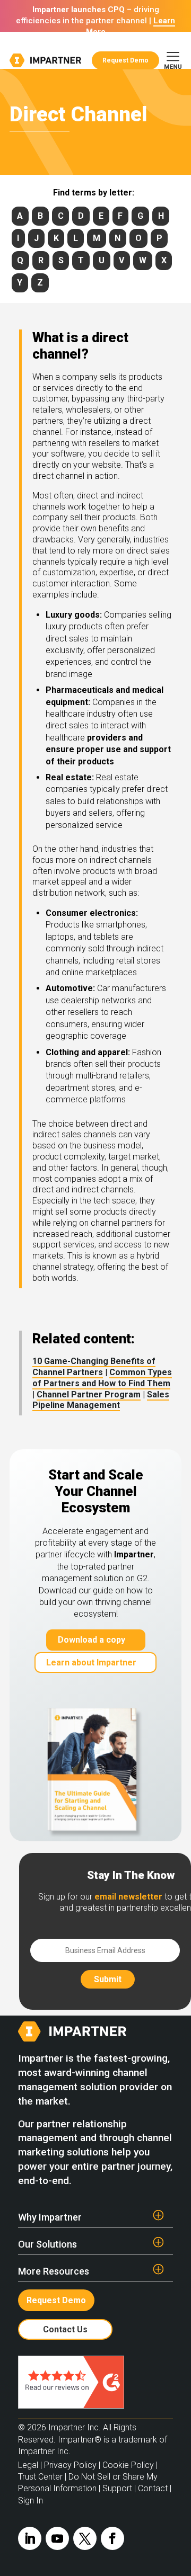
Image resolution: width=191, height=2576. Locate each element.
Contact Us (65, 2329)
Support (117, 2488)
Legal (28, 2465)
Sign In (31, 2501)
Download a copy (92, 1640)
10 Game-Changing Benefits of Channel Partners (94, 1367)
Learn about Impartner (91, 1663)
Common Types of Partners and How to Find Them (102, 1378)
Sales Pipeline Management (101, 1400)
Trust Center (40, 2477)
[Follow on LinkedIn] (30, 2538)
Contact (153, 2488)
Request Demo (125, 60)
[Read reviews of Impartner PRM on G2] (71, 2406)
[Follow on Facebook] (112, 2538)
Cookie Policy (128, 2465)
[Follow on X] (85, 2538)
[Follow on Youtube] (57, 2538)
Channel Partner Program (89, 1394)
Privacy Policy (70, 2465)
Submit (108, 1979)
